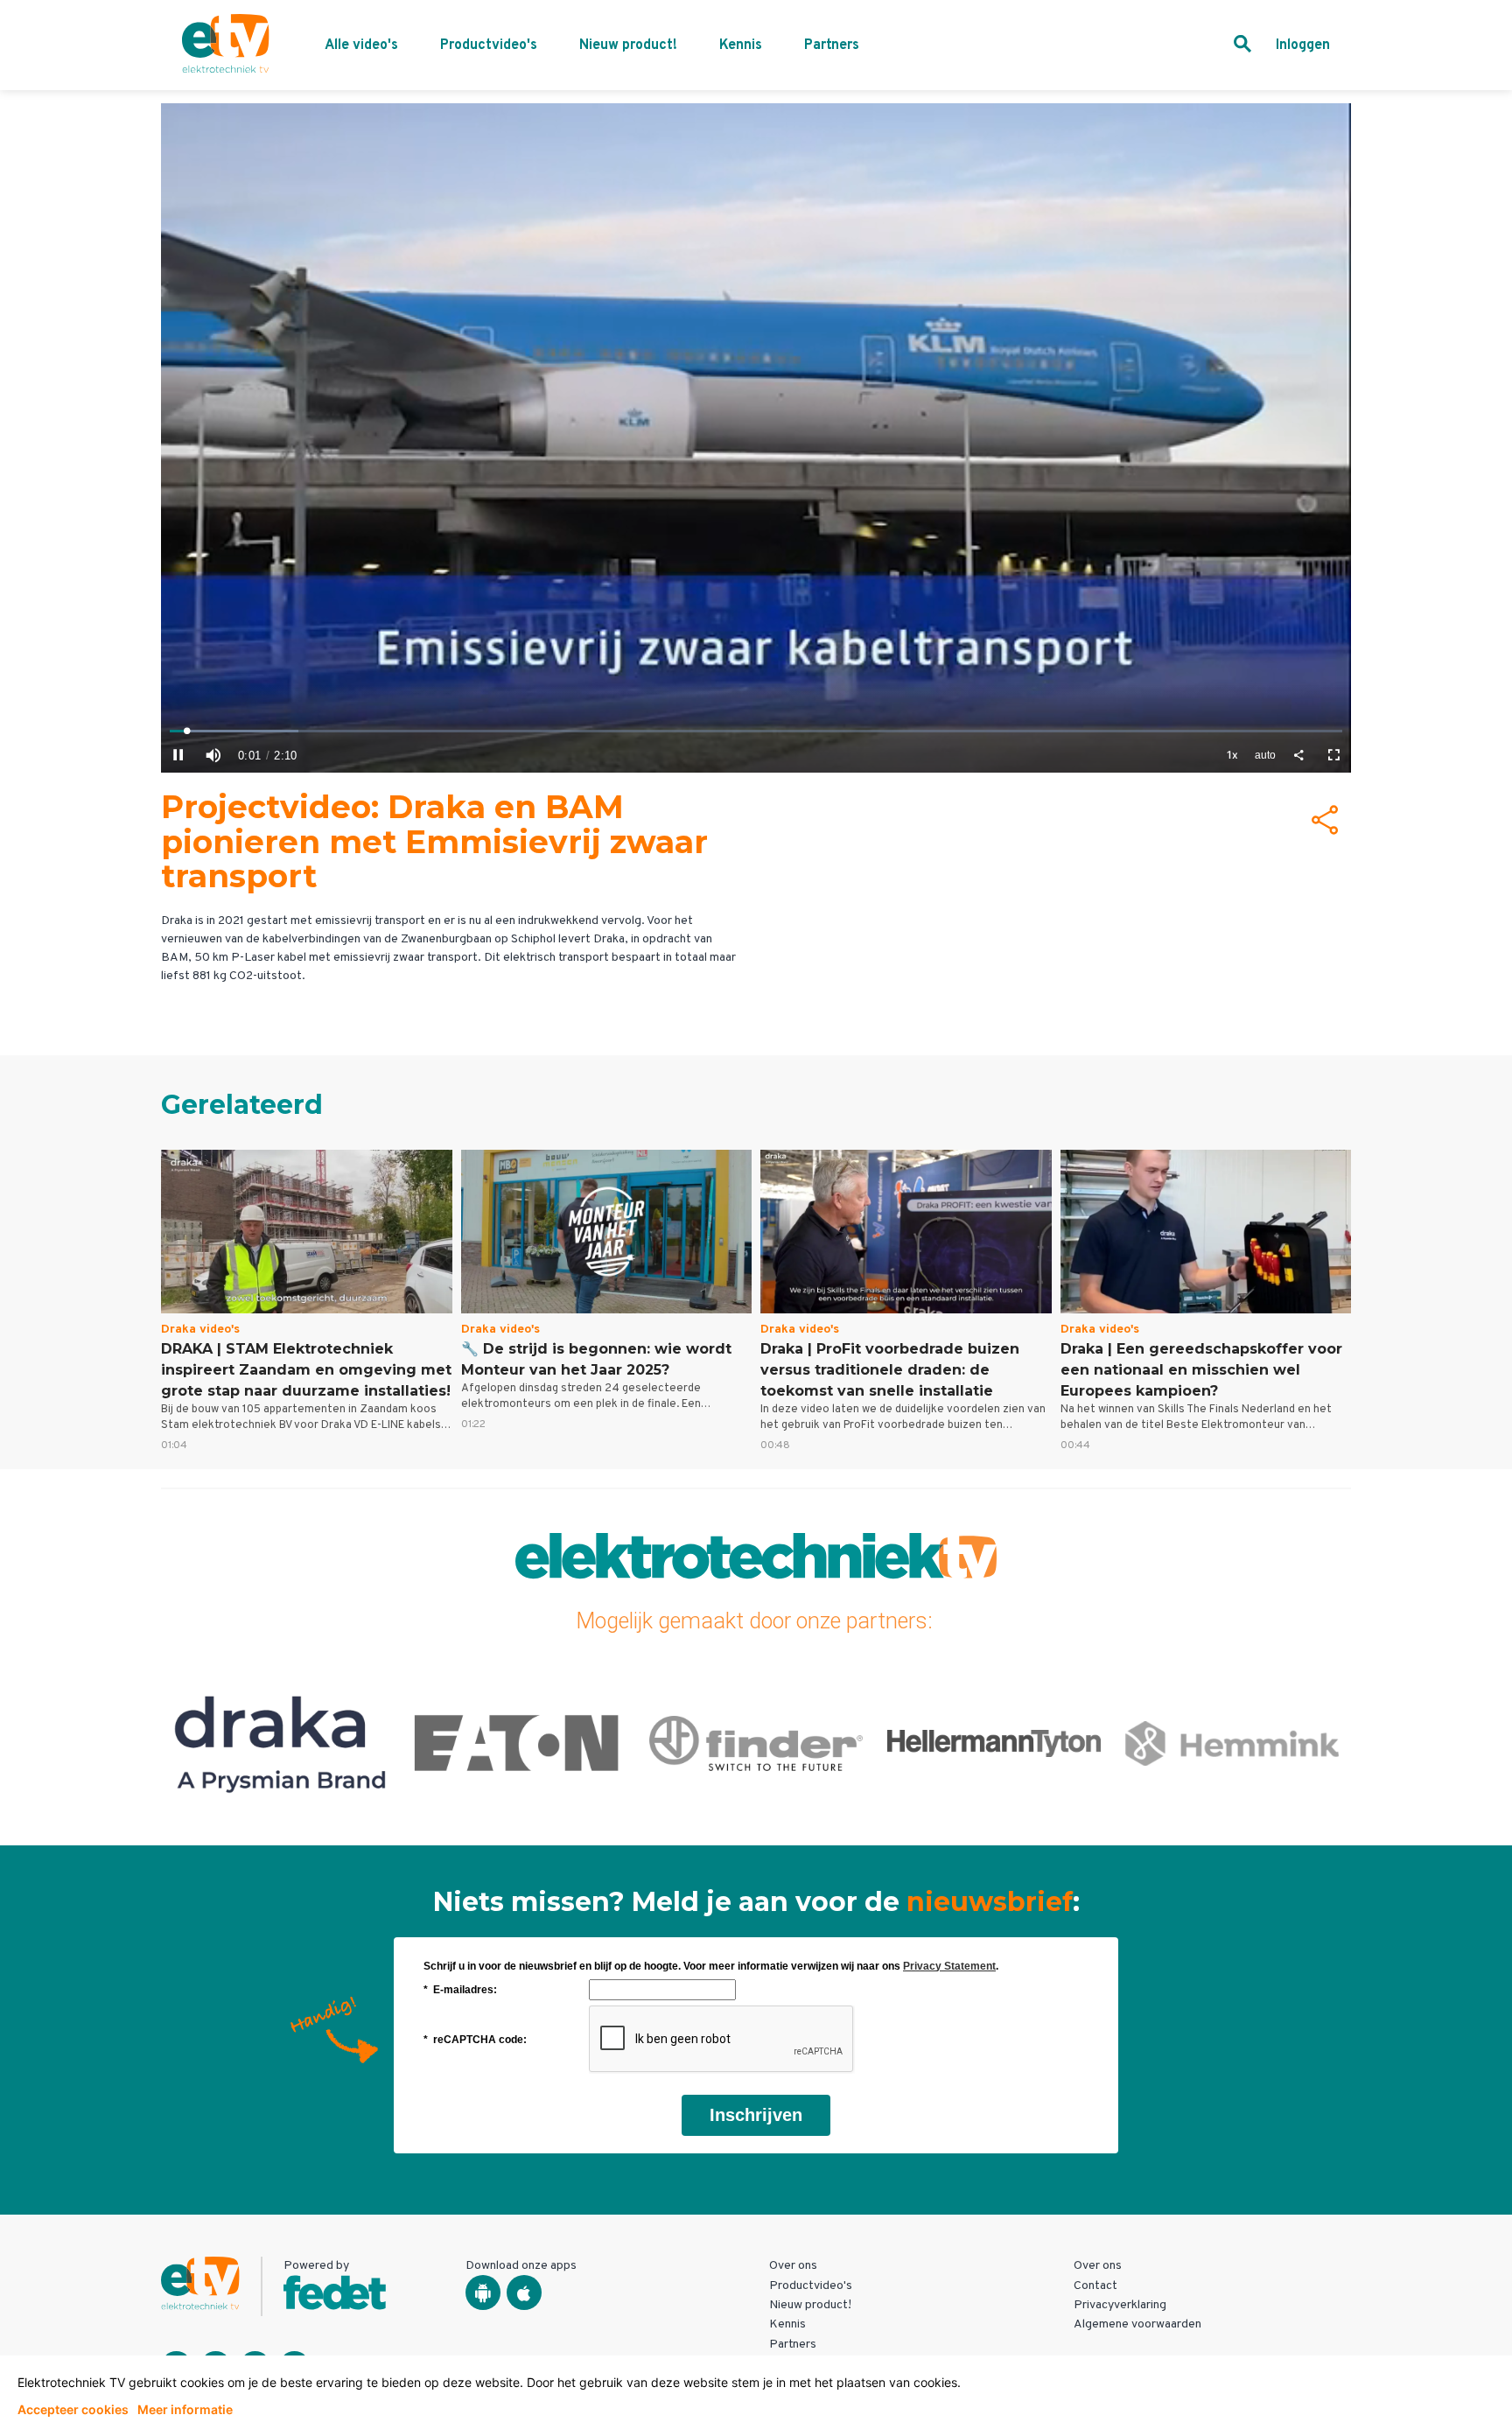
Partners (832, 45)
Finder (518, 1743)
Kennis (741, 45)
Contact (1095, 2286)
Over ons (793, 2266)
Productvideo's (489, 45)
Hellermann (756, 1743)
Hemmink (994, 1743)
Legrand (1232, 1743)
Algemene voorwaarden (1137, 2324)
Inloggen (1303, 45)
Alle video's (361, 45)
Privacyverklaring (1120, 2305)
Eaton (280, 1743)
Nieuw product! (628, 45)
